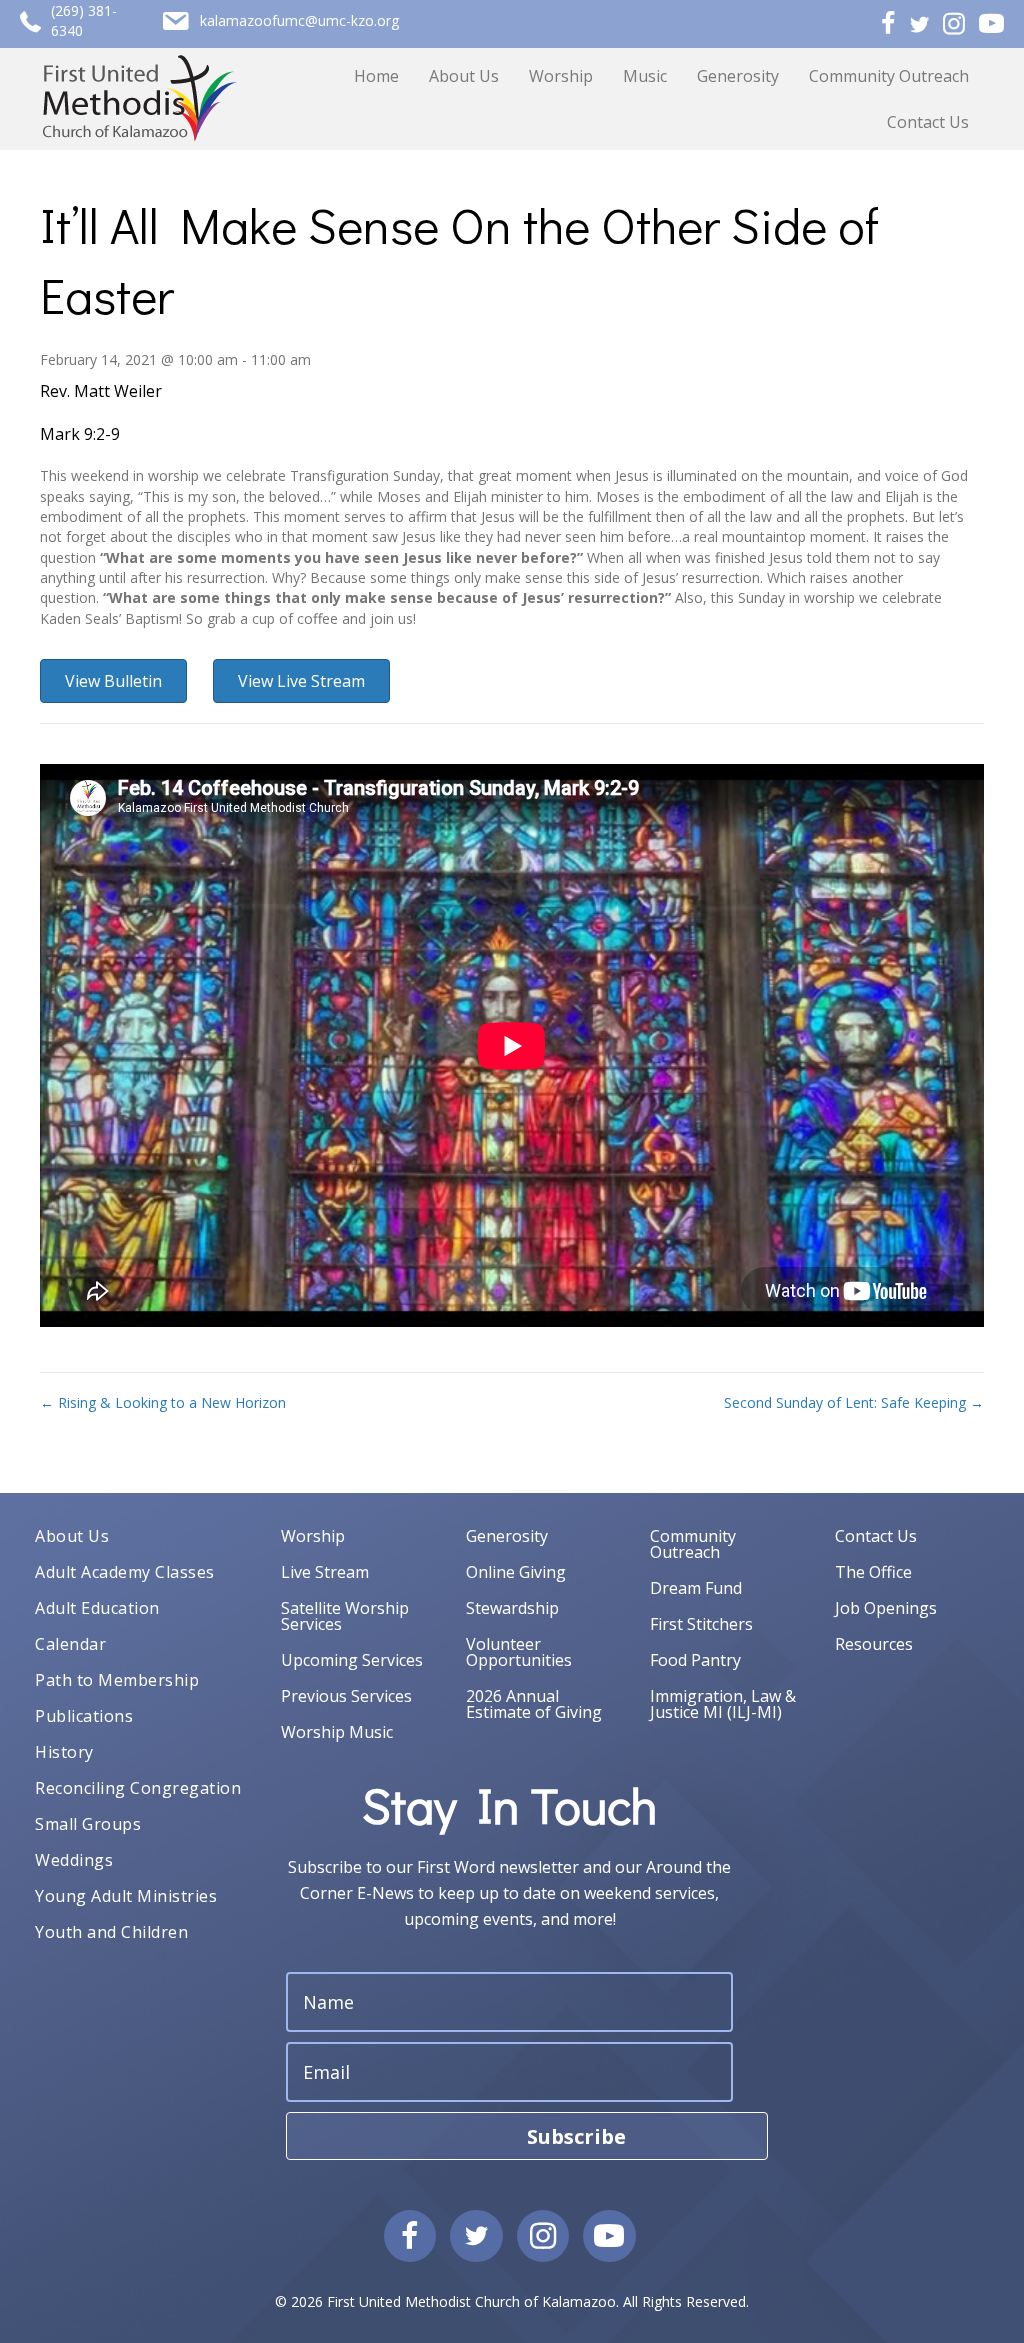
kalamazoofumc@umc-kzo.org (299, 20)
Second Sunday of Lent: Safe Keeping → (854, 1402)
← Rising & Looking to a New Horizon (163, 1402)
